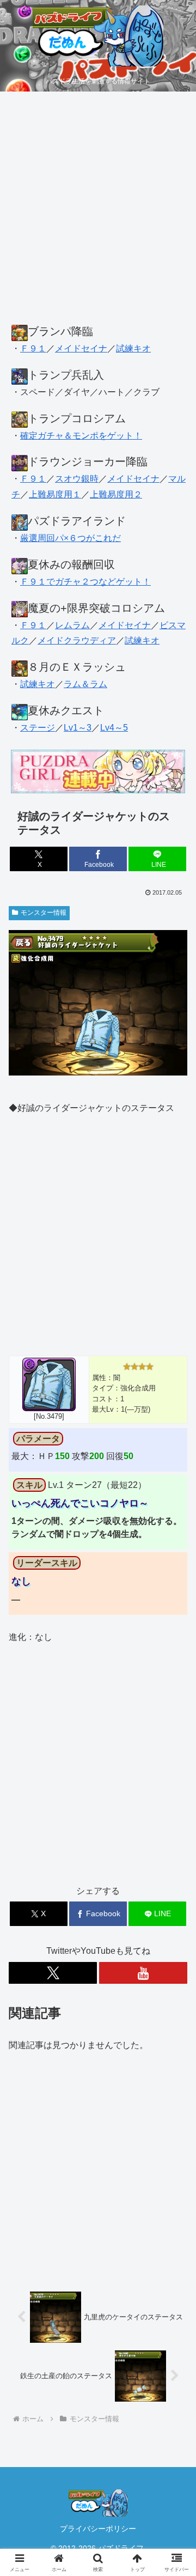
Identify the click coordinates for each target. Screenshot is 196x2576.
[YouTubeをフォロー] (143, 1973)
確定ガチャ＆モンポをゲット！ (81, 436)
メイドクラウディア (77, 640)
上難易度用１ (55, 494)
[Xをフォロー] (53, 1973)
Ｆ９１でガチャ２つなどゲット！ (85, 582)
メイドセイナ (81, 348)
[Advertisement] (98, 214)
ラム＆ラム (85, 684)
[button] (175, 1786)
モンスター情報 (44, 913)
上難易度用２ (116, 494)
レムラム (72, 625)
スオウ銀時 (77, 479)
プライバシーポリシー (98, 2529)
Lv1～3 (78, 728)
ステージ (38, 728)
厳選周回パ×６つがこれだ (71, 538)
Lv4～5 (114, 728)
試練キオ (133, 348)
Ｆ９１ (33, 348)
